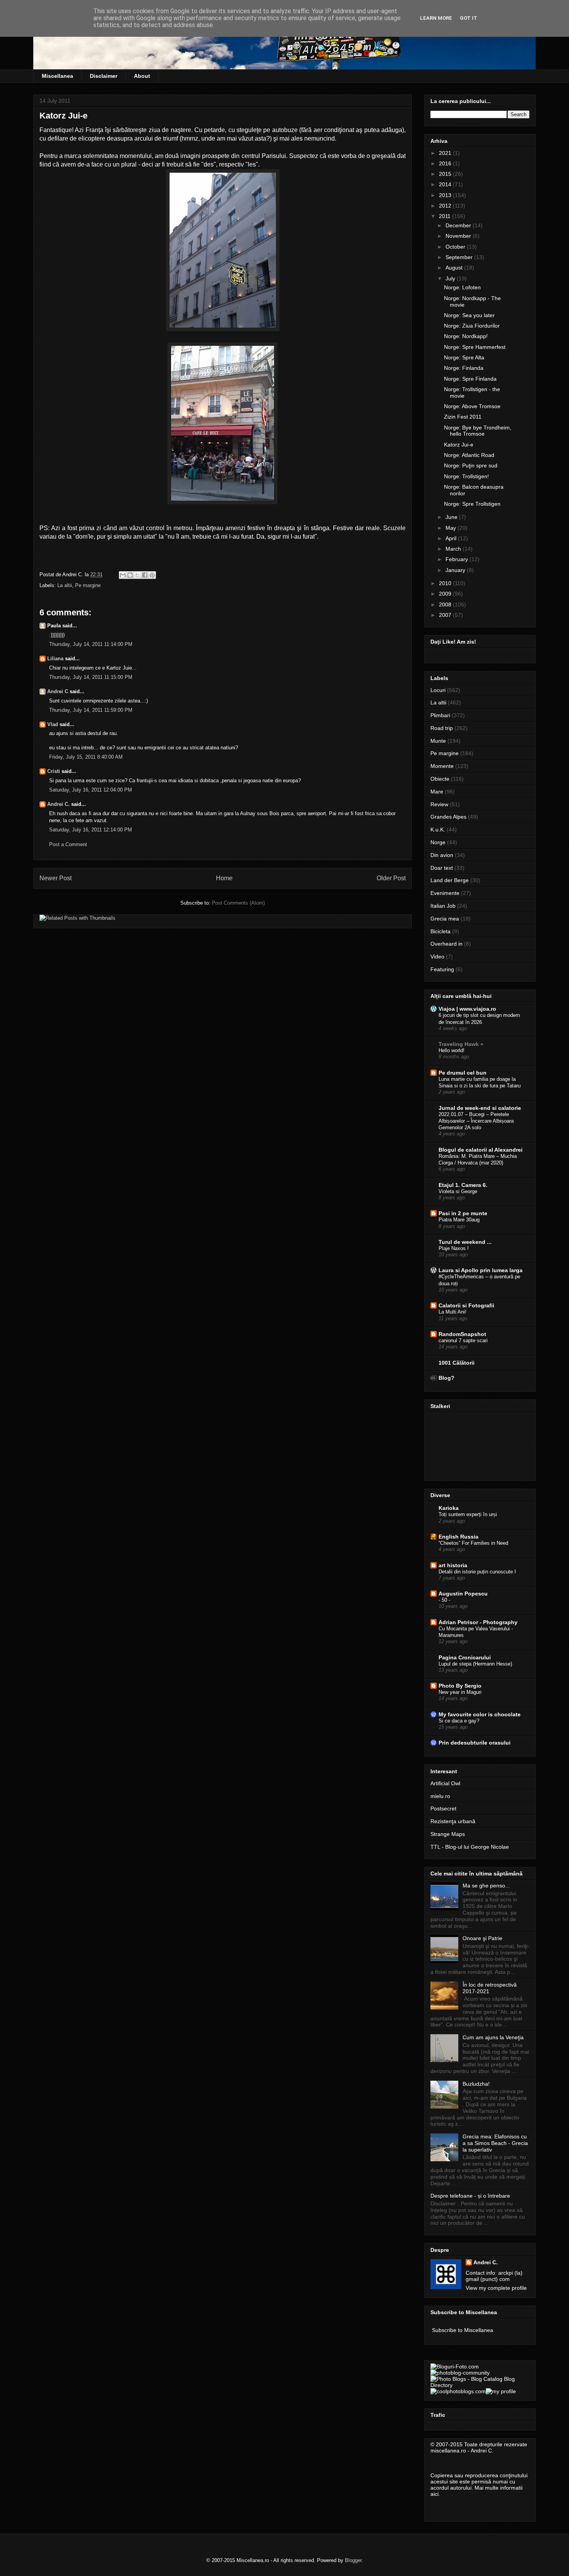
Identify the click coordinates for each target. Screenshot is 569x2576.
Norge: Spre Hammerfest (475, 347)
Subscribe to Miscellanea (463, 2330)
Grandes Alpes (448, 817)
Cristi (54, 771)
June (452, 517)
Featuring (442, 969)
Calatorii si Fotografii (466, 1305)
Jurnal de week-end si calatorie (480, 1108)
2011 (446, 216)
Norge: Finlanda (464, 368)
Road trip (442, 728)
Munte (438, 741)
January (456, 570)
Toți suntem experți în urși (468, 1514)
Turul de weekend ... (465, 1242)
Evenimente (445, 893)
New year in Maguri (460, 1692)
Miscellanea (57, 76)
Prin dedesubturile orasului (475, 1743)
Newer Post (56, 878)
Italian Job (443, 906)
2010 (446, 583)
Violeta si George (458, 1191)
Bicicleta (440, 931)
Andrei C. (58, 804)
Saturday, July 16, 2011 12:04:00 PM (91, 790)
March (454, 549)
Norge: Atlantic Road (469, 455)
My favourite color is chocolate (480, 1714)
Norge (438, 842)
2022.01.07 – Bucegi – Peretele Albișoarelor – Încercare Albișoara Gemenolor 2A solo (476, 1121)
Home (224, 878)
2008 (446, 605)
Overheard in (446, 944)
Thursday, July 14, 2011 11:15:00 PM (91, 677)
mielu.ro (440, 1796)
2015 (446, 174)
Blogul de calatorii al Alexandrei (481, 1150)
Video (437, 957)
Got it (469, 18)
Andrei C (58, 691)
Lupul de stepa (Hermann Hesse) (475, 1664)
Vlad (53, 724)
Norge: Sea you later (469, 315)
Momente (442, 766)
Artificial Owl (445, 1783)
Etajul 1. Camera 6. (463, 1185)
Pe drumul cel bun (463, 1073)
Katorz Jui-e (459, 445)
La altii (65, 585)
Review (439, 804)
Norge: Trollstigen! (466, 476)
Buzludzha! (476, 2084)
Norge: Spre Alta (464, 357)
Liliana (55, 659)
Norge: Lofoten (462, 287)
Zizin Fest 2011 (463, 417)
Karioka (449, 1508)
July (451, 278)
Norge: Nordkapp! (466, 336)
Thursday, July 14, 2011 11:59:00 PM (91, 710)
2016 (446, 163)
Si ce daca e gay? (459, 1721)
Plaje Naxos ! (454, 1248)
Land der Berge (450, 880)
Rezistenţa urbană (453, 1821)
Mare (437, 792)
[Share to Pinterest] (152, 575)
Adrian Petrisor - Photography (478, 1622)
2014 (446, 184)
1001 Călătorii (457, 1363)
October (456, 247)
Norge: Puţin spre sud (471, 465)
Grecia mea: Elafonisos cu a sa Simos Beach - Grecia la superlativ (495, 2143)
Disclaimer (104, 76)
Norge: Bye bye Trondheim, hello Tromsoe (478, 431)
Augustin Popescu (463, 1594)
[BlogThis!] (130, 575)
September (460, 257)
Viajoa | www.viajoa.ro (467, 1009)
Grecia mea (445, 919)
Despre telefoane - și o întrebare (470, 2196)
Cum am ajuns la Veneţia (493, 2037)
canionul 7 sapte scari (463, 1340)
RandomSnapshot (462, 1334)
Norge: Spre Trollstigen (472, 504)
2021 (446, 153)
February (458, 559)
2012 (446, 206)
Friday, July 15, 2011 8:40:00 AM (86, 757)
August (455, 268)
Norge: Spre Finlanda (470, 379)
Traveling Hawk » (461, 1044)
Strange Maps (448, 1834)
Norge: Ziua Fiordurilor (472, 326)
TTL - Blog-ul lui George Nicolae (470, 1847)
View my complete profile (496, 2288)
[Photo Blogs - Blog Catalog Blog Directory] (480, 2385)
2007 (446, 615)
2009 (446, 594)
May (452, 528)
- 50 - (444, 1600)
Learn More (436, 18)
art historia (453, 1565)
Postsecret (443, 1808)
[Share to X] (137, 575)
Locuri (438, 690)
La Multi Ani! (452, 1312)
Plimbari (440, 715)
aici (434, 2494)
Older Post (391, 878)
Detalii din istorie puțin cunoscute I (477, 1572)
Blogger (353, 2560)
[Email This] (123, 575)
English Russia (458, 1537)
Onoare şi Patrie (482, 1938)
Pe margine (88, 585)
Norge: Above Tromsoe (472, 406)
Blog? (446, 1378)
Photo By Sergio (460, 1686)
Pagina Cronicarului (465, 1657)
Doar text (442, 868)
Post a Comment (68, 844)
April (452, 538)
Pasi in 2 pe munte (463, 1213)
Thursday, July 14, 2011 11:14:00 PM (91, 644)
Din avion (442, 855)
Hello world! (452, 1050)
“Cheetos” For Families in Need (473, 1543)
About (142, 76)
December (459, 225)
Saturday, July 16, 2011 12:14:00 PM (91, 830)
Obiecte (440, 779)
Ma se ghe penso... (486, 1886)
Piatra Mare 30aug (459, 1220)
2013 (446, 195)
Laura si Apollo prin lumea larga (481, 1270)
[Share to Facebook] (145, 575)
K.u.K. (438, 829)
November (459, 236)
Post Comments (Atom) (238, 903)
